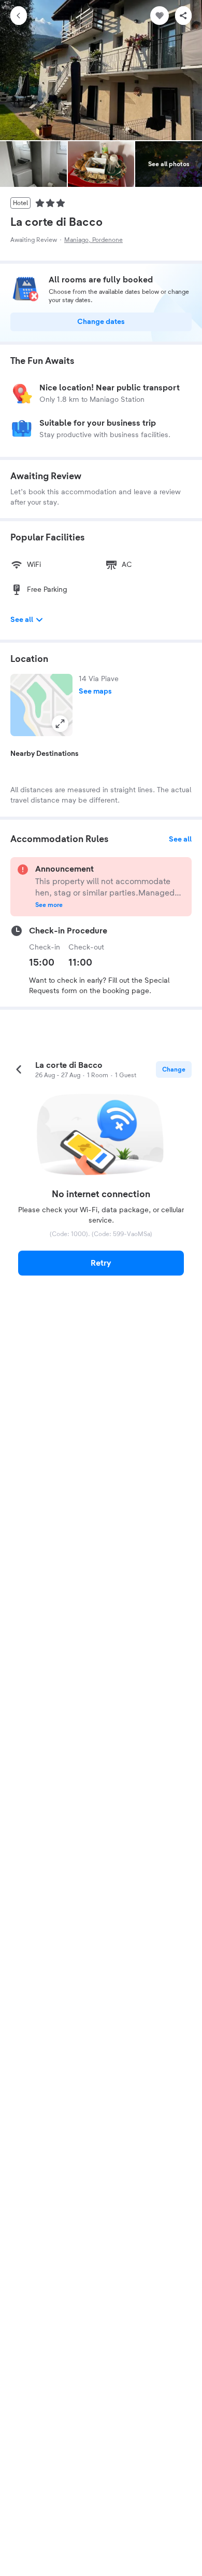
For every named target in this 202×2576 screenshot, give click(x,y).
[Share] (183, 16)
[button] (41, 705)
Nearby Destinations (45, 754)
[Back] (19, 16)
